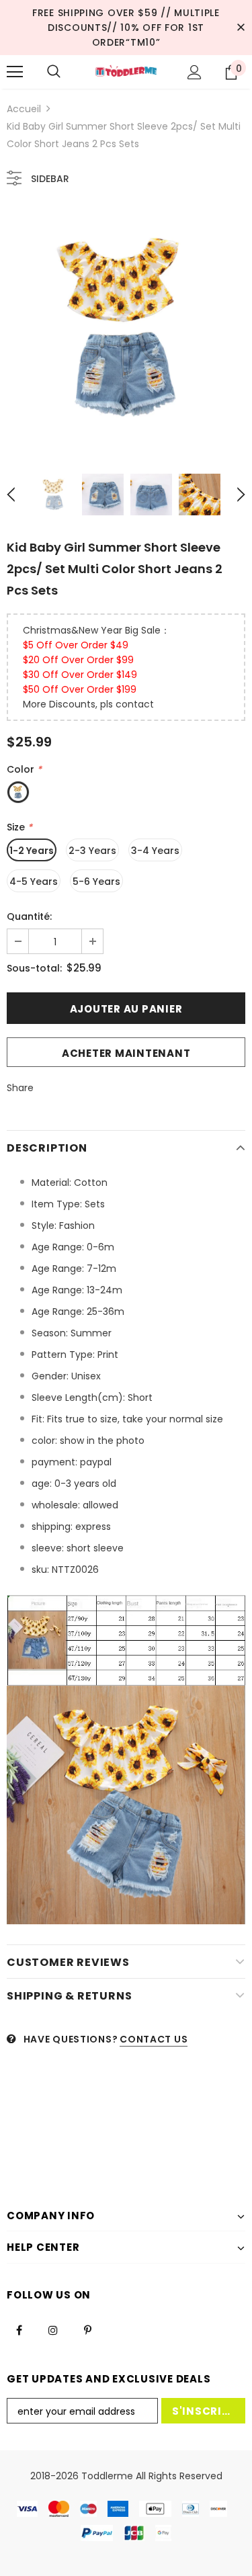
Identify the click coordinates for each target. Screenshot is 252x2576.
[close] (241, 28)
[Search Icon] (54, 72)
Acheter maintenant (126, 1053)
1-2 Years (32, 851)
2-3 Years (92, 851)
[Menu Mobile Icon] (15, 72)
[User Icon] (195, 72)
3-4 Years (155, 851)
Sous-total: (34, 968)
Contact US (154, 2039)
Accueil (24, 109)
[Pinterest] (87, 2329)
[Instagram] (53, 2329)
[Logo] (126, 72)
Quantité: (29, 916)
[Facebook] (19, 2329)
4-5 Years (34, 882)
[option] (126, 328)
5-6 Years (96, 882)
